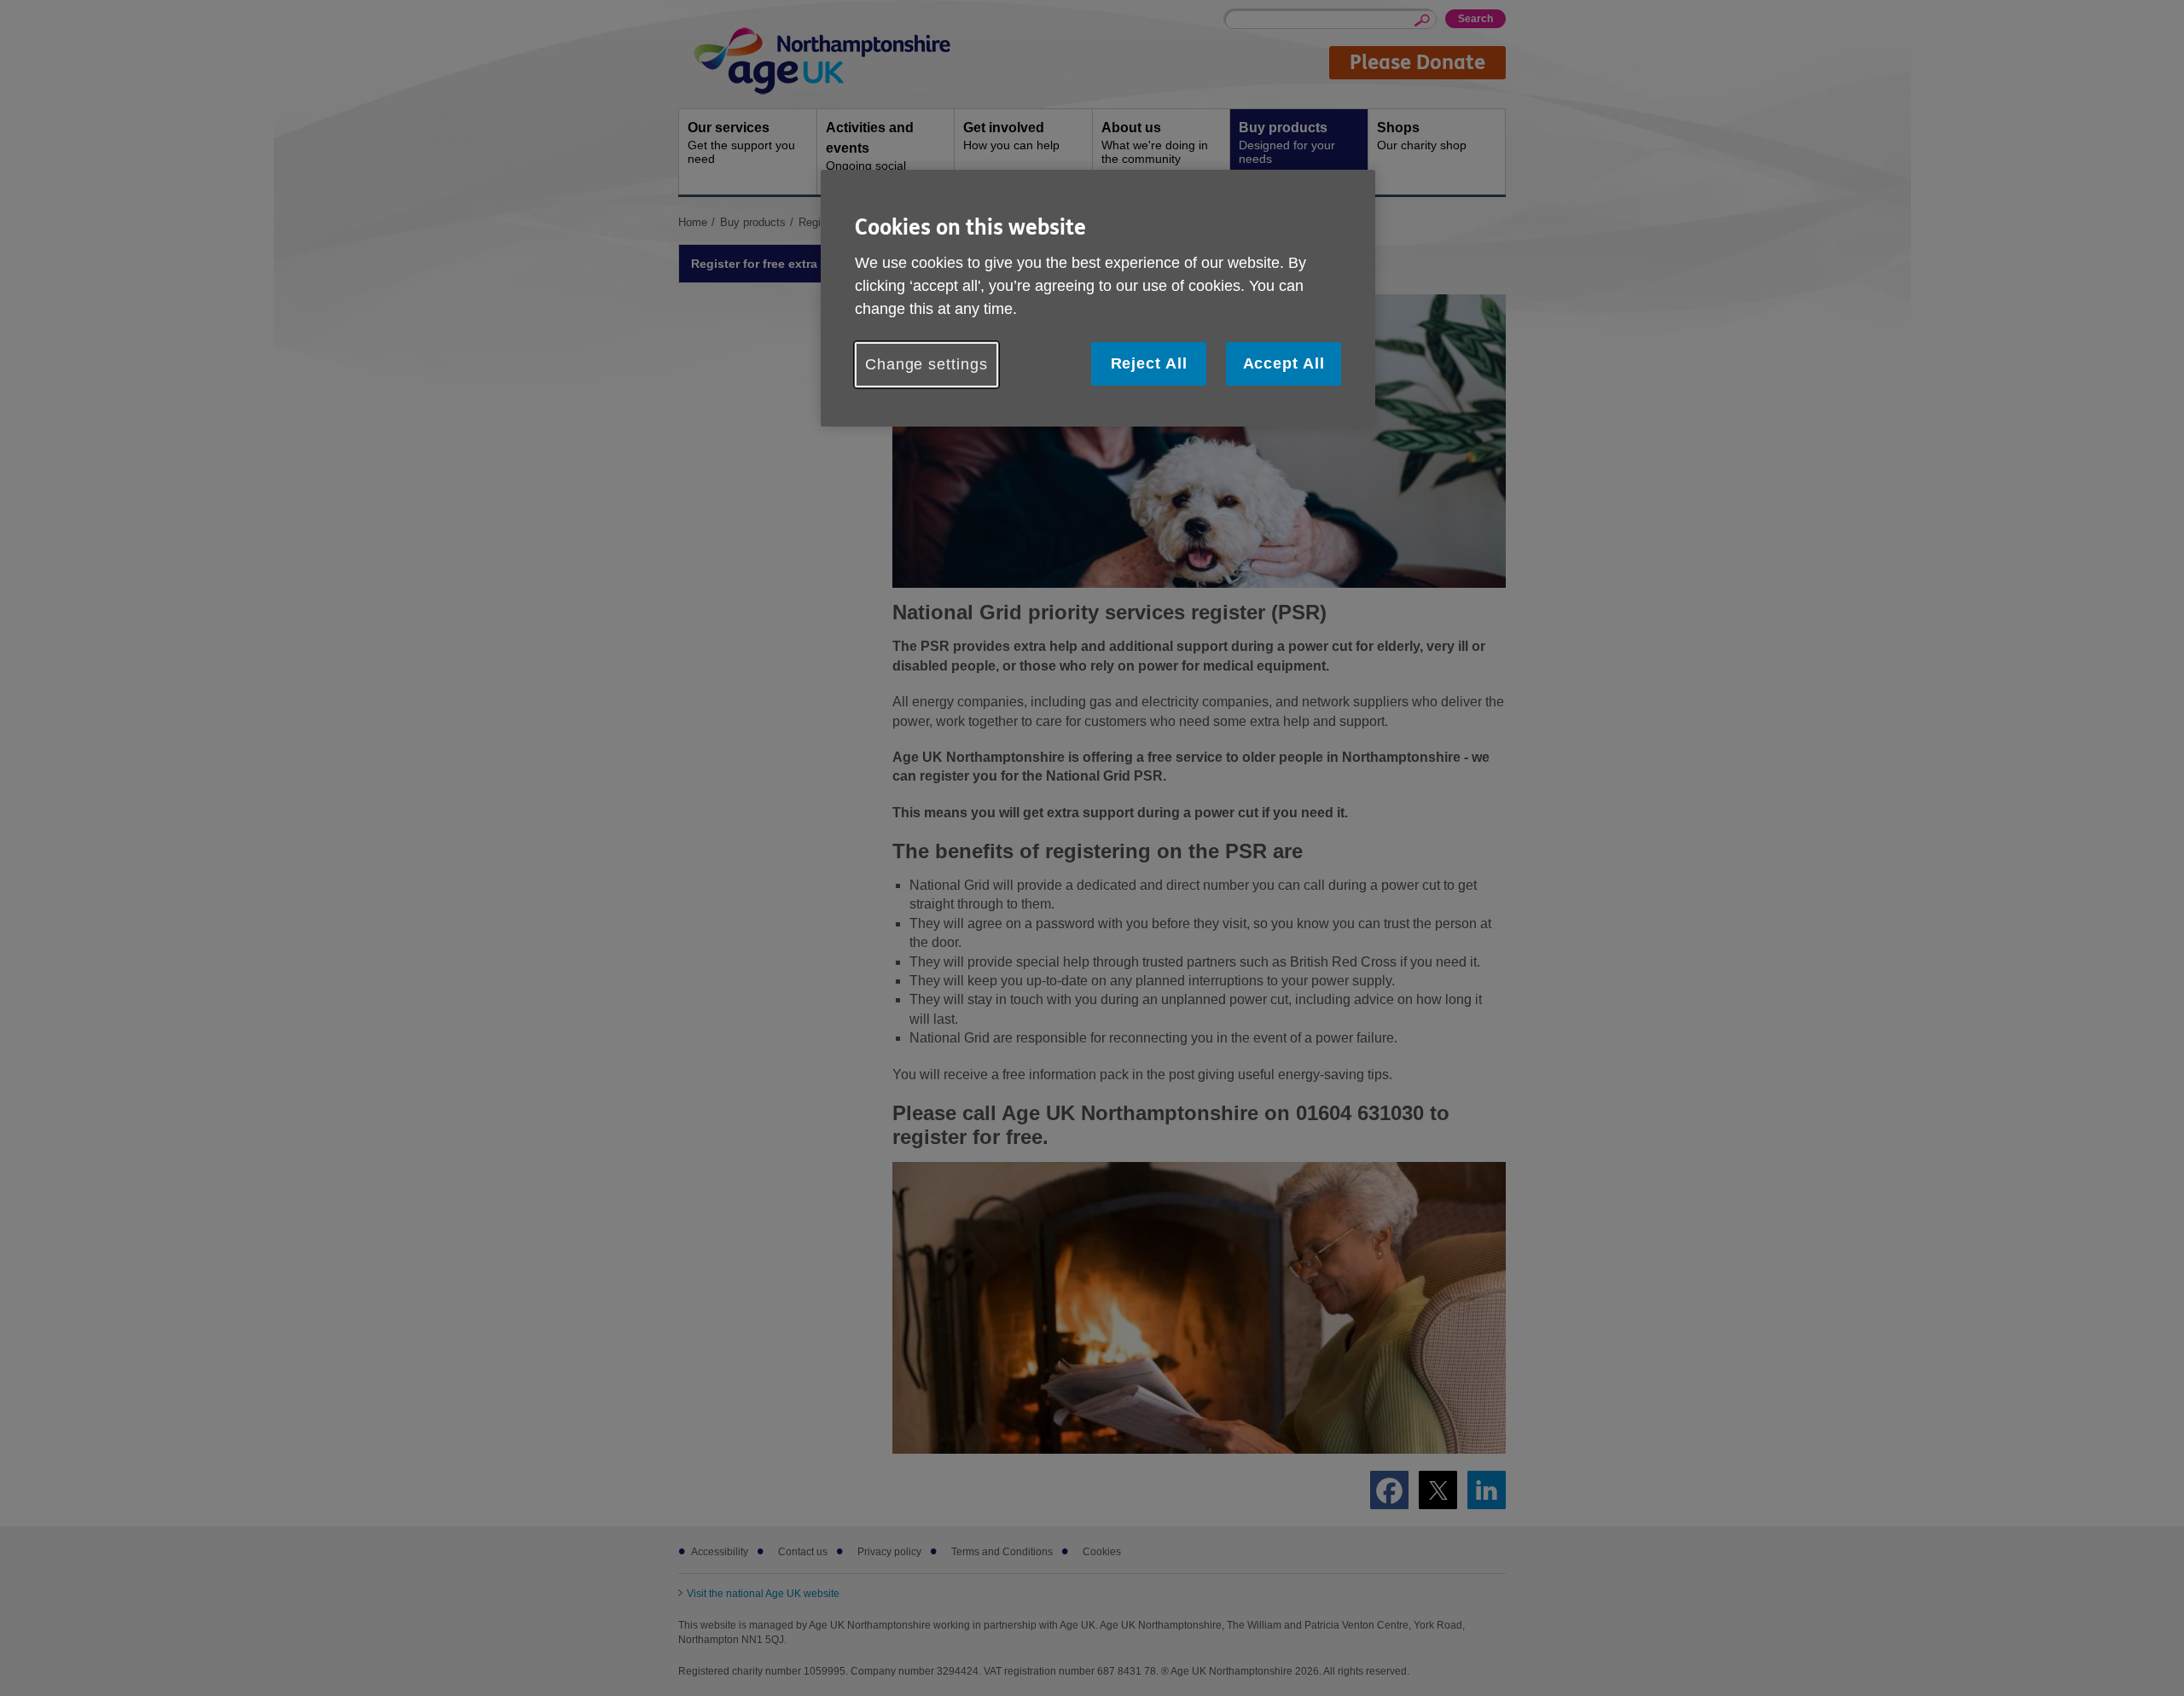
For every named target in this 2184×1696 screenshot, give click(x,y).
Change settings (926, 364)
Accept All (1284, 363)
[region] (1098, 298)
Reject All (1149, 363)
